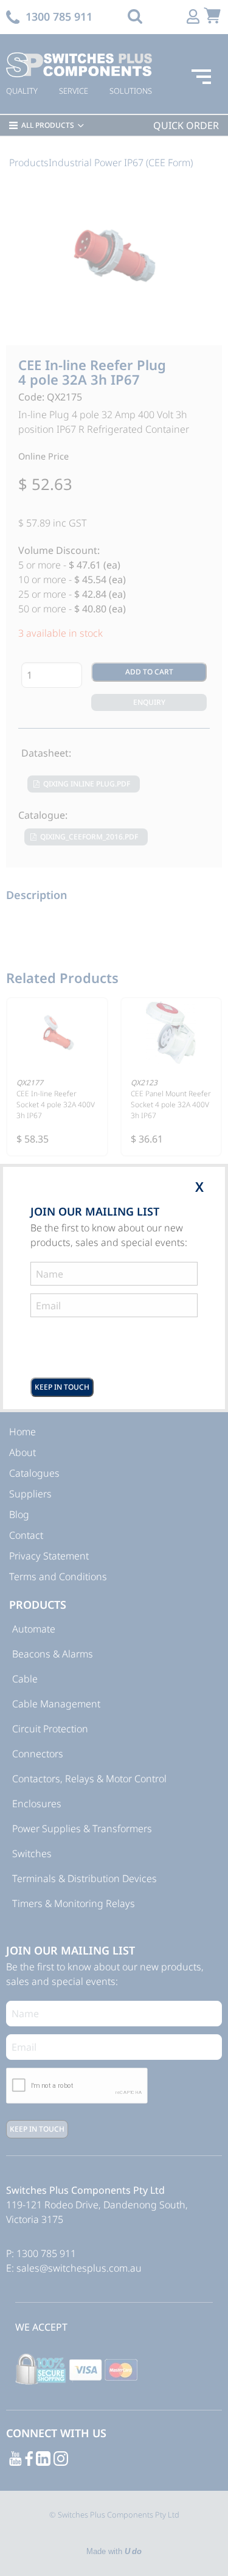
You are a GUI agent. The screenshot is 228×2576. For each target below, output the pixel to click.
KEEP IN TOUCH (62, 1387)
